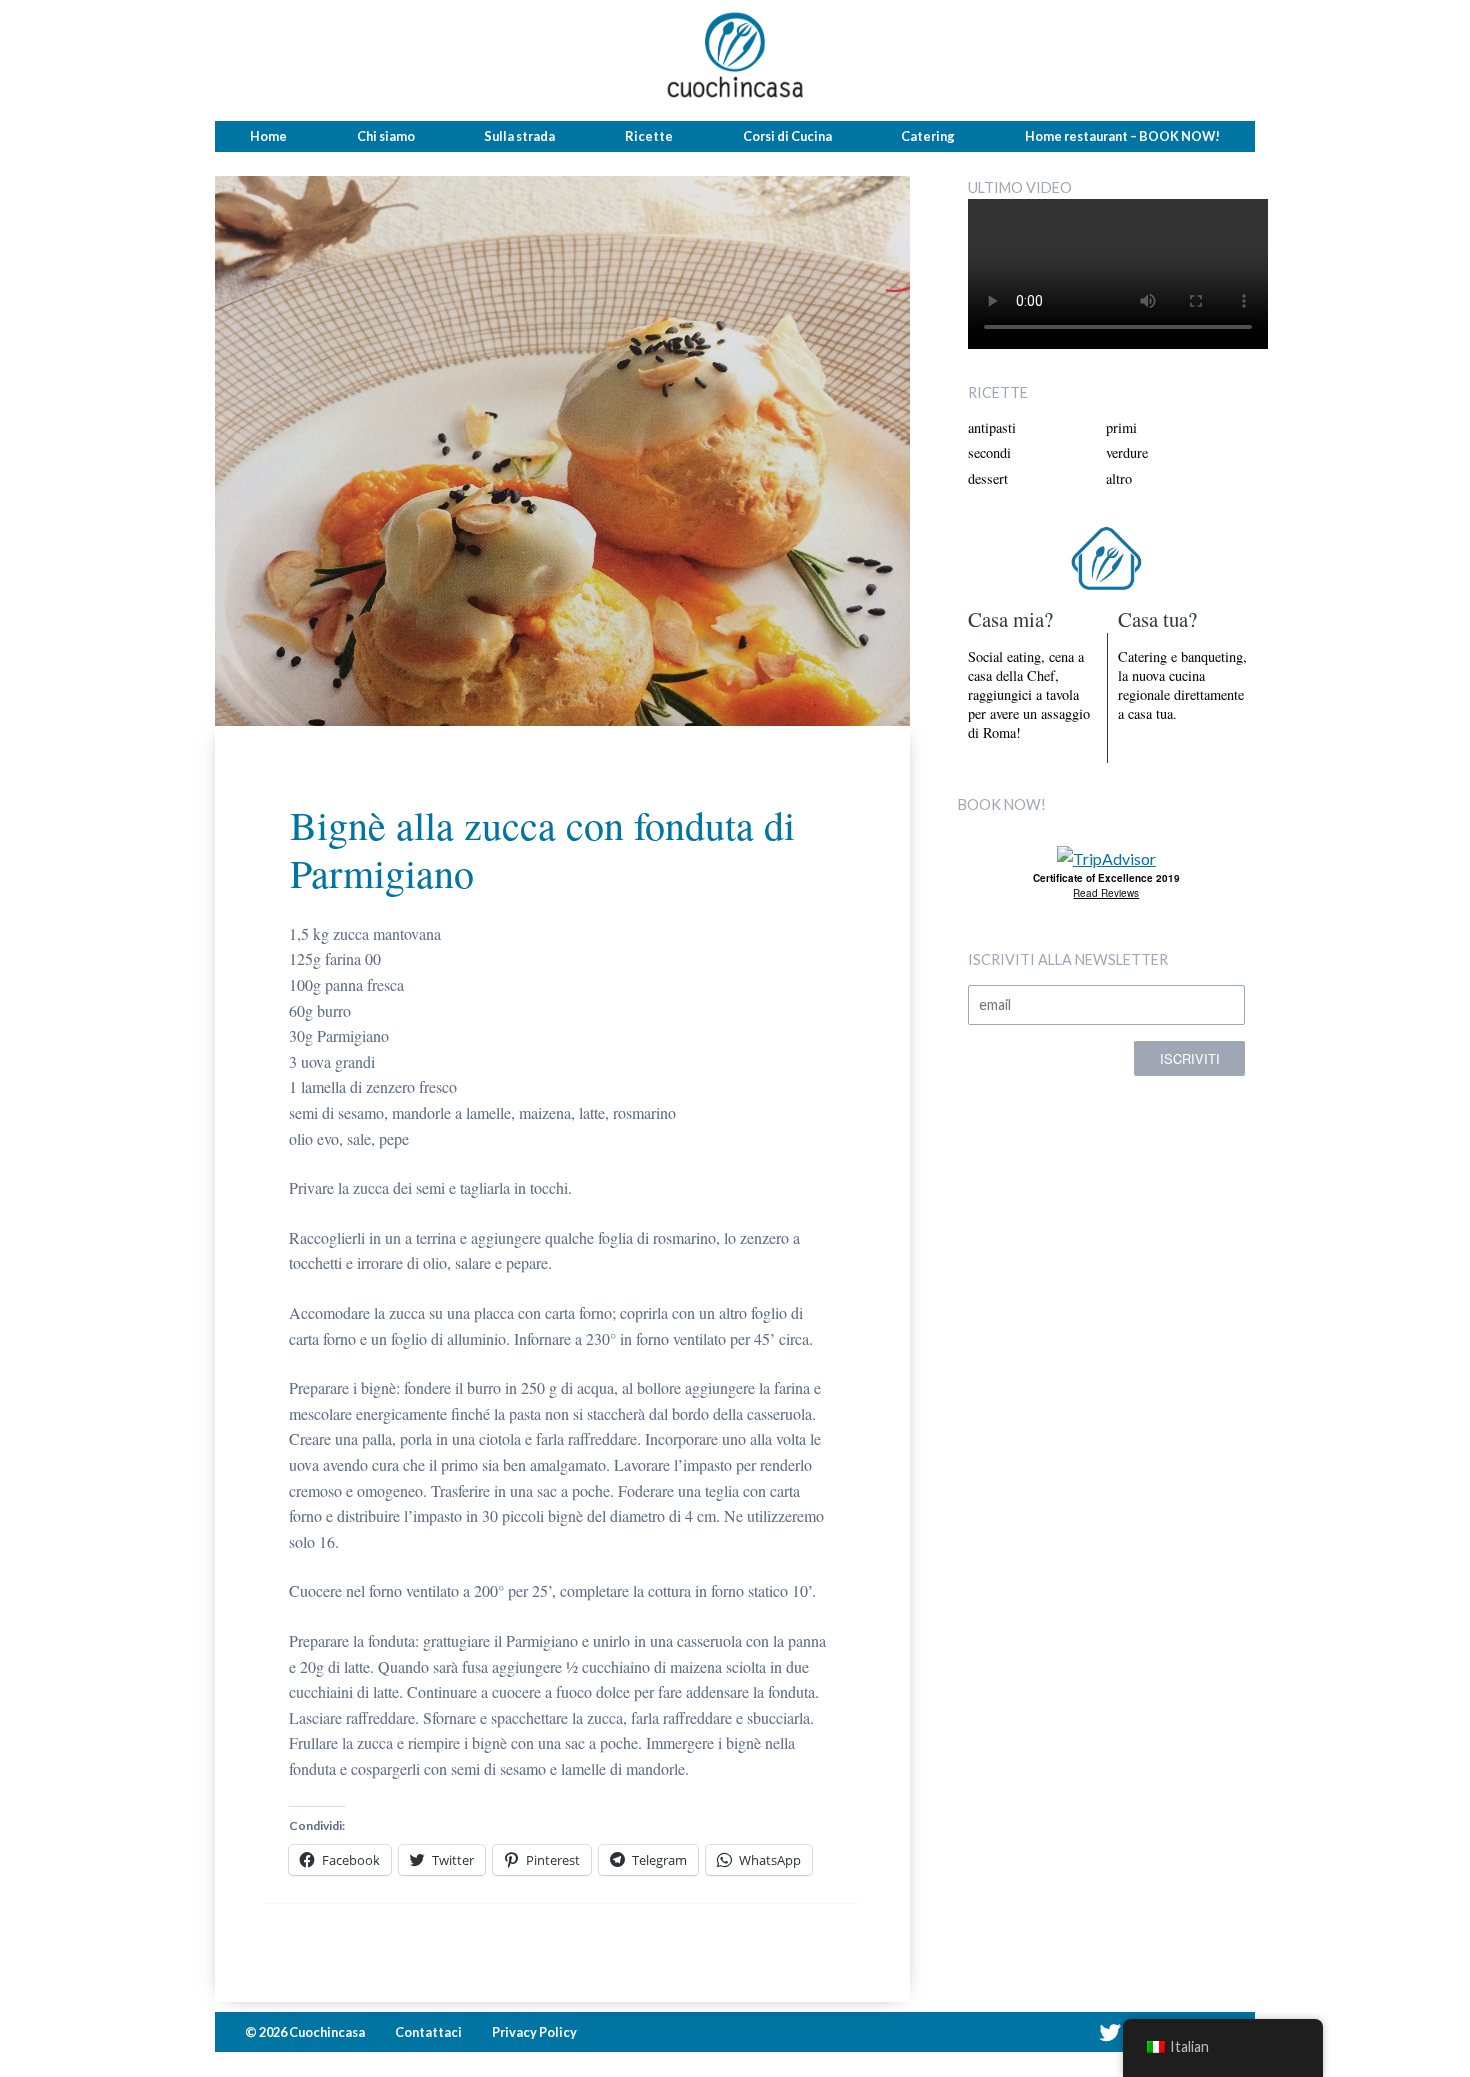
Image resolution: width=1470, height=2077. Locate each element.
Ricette (649, 136)
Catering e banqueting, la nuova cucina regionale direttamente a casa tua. (1182, 685)
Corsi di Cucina (787, 136)
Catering (928, 136)
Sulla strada (519, 136)
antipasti (992, 427)
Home (268, 136)
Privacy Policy (534, 2032)
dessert (988, 478)
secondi (989, 452)
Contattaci (428, 2032)
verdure (1127, 452)
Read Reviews (1106, 893)
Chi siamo (386, 136)
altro (1119, 478)
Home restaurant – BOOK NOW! (1122, 136)
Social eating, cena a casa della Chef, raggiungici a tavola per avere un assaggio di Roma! (1029, 695)
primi (1121, 427)
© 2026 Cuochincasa (305, 2032)
